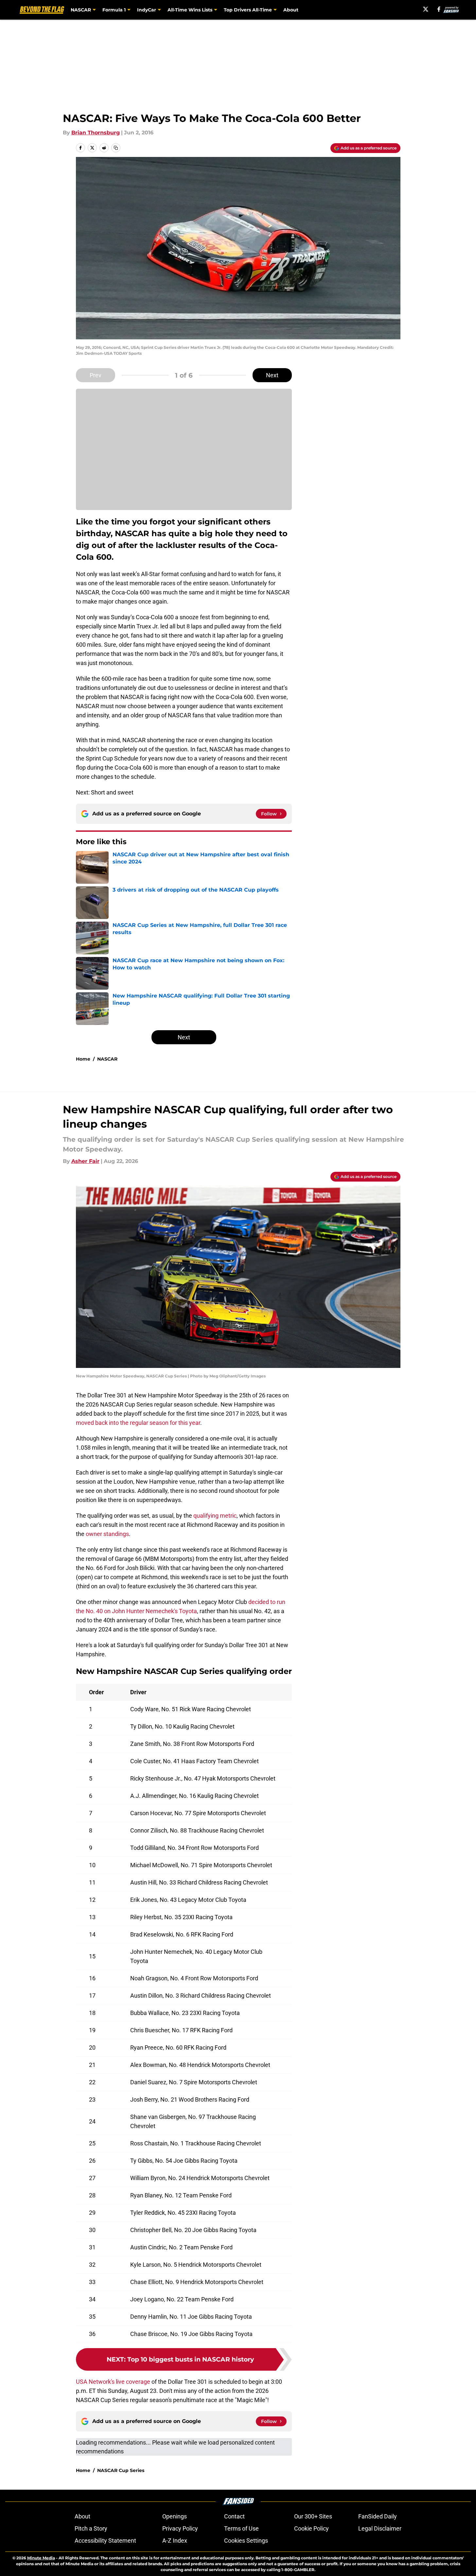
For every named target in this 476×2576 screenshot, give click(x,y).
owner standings (107, 1534)
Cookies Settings (246, 2541)
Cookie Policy (311, 2528)
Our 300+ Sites (313, 2516)
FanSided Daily (378, 2516)
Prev (96, 375)
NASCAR (107, 1059)
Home (83, 1059)
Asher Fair (85, 1161)
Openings (175, 2516)
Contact (234, 2516)
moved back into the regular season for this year (138, 1423)
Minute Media (41, 2558)
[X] (426, 9)
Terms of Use (241, 2528)
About (291, 10)
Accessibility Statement (105, 2541)
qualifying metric (215, 1516)
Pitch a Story (91, 2528)
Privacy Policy (180, 2528)
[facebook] (439, 9)
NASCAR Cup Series (121, 2470)
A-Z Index (175, 2541)
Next (272, 375)
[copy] (116, 148)
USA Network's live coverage (113, 2382)
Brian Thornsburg (96, 133)
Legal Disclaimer (380, 2528)
